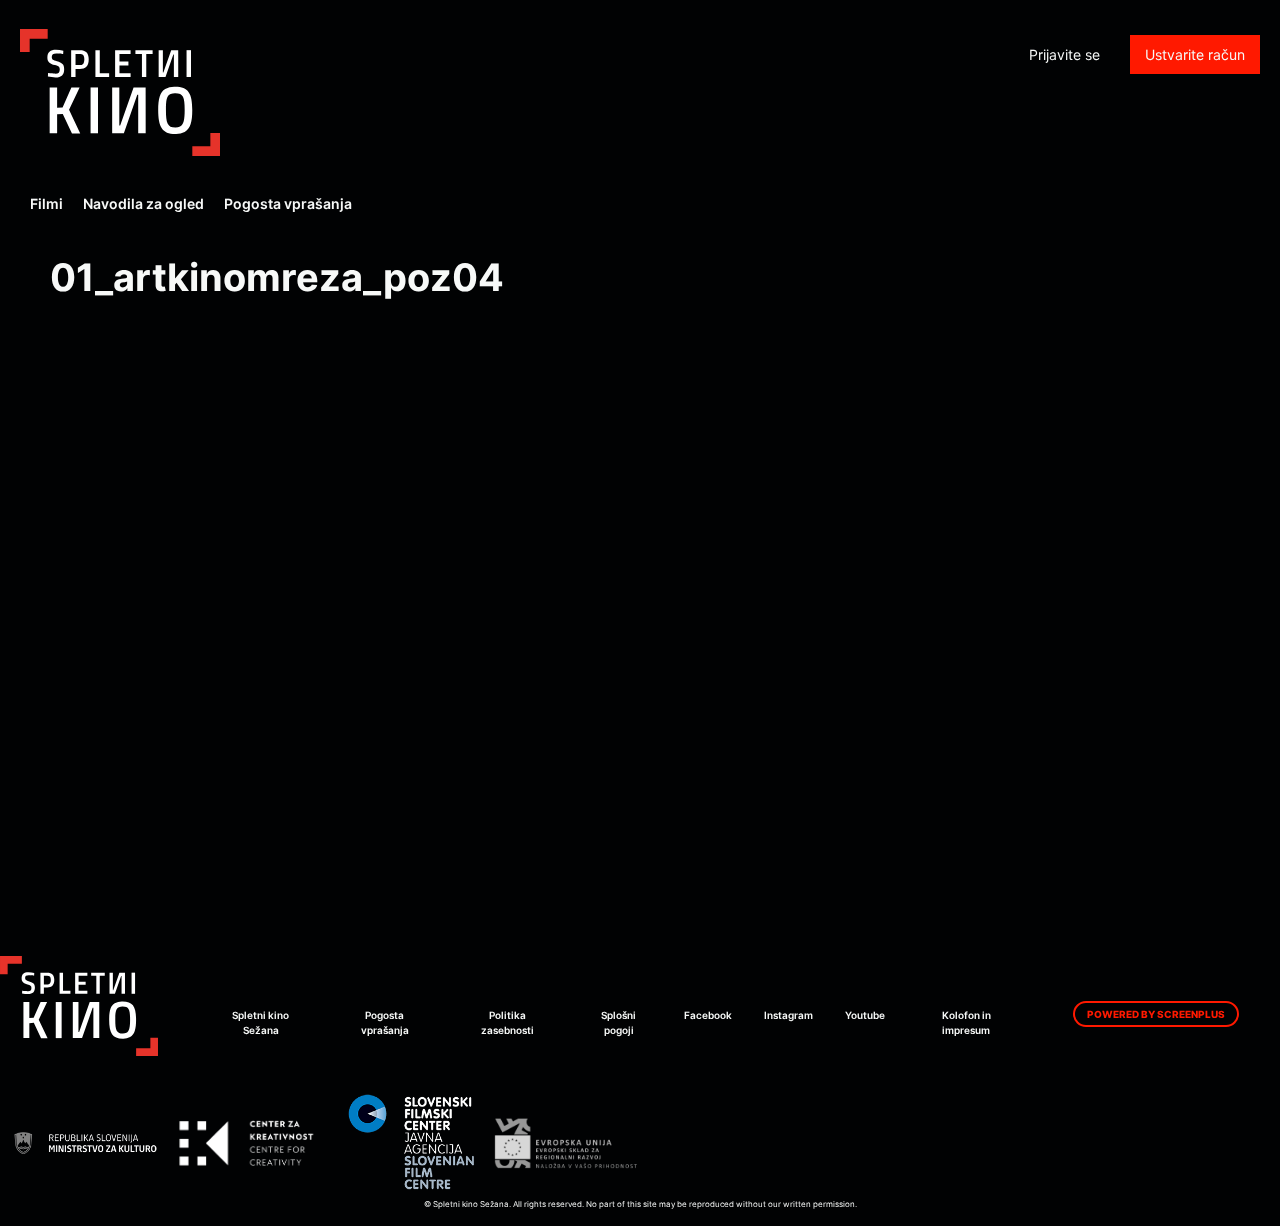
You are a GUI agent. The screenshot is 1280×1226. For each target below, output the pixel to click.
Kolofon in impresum (966, 1022)
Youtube (865, 1015)
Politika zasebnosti (507, 1022)
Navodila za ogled (143, 203)
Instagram (788, 1015)
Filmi (46, 203)
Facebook (708, 1015)
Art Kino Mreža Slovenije (120, 92)
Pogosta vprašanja (288, 203)
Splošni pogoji (618, 1022)
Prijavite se (1064, 54)
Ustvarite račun (1195, 54)
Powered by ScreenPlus (1156, 1014)
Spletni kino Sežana (260, 1022)
